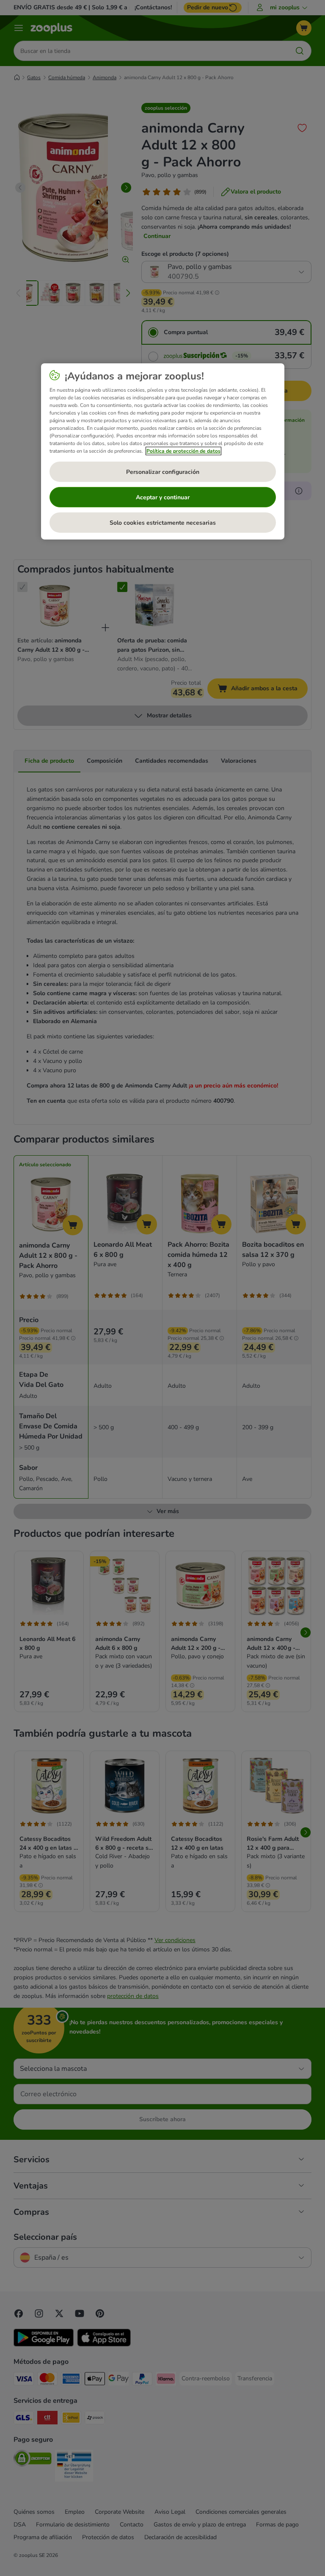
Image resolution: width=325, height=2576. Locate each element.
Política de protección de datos (183, 451)
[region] (163, 451)
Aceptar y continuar (163, 497)
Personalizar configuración (163, 472)
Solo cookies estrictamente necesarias (163, 523)
